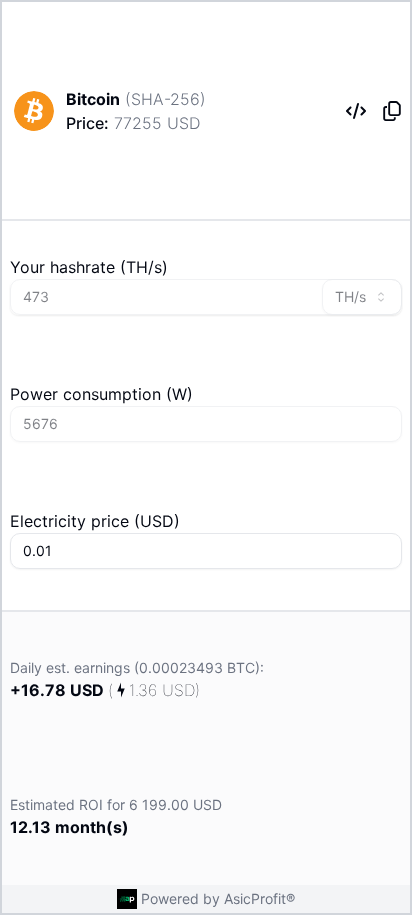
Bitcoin (93, 99)
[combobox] (362, 297)
